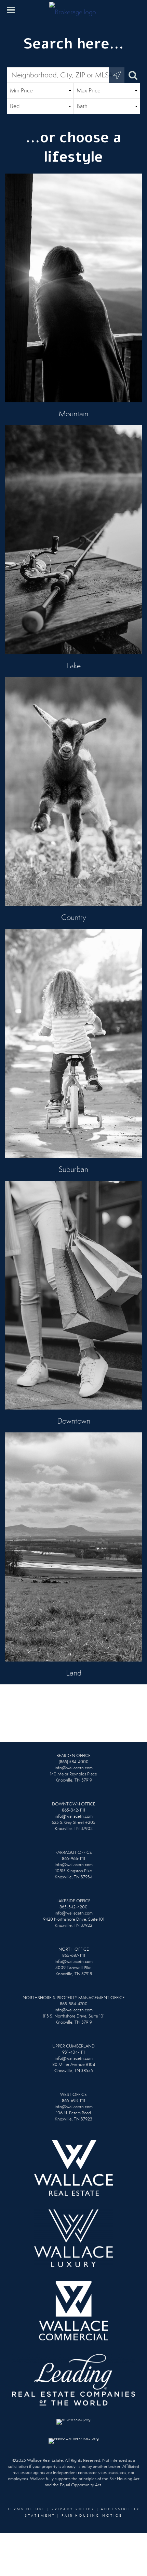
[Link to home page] (73, 10)
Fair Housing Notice (92, 2516)
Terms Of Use (26, 2509)
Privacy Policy (73, 2509)
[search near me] (117, 75)
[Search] (132, 75)
